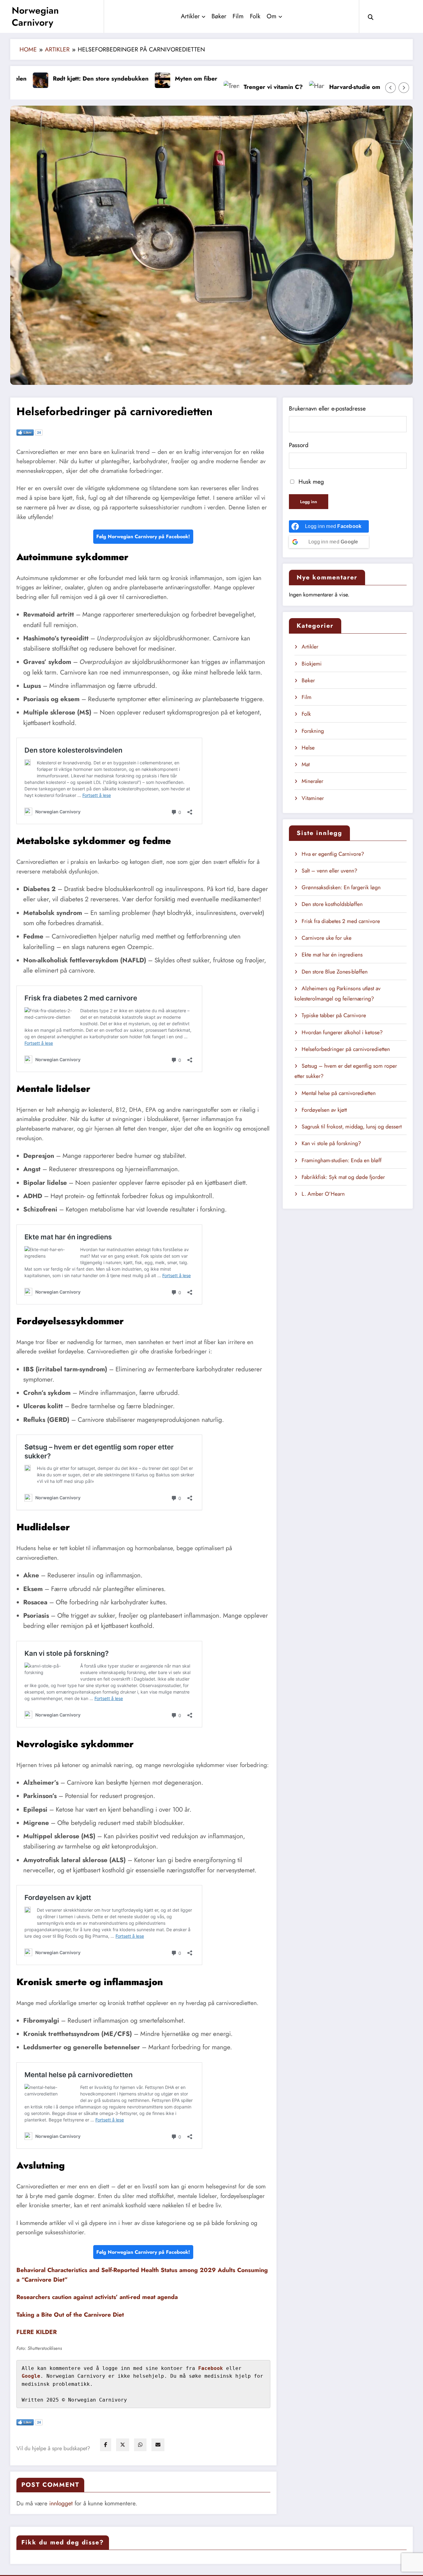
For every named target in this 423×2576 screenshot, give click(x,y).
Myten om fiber (131, 78)
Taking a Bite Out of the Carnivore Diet (70, 2314)
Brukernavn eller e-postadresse (327, 408)
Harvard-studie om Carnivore (304, 87)
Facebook (211, 2368)
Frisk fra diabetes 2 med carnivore (341, 921)
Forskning (313, 731)
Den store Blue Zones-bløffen (335, 972)
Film (238, 16)
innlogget (61, 2503)
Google (31, 2376)
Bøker (219, 16)
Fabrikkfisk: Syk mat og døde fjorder (343, 1177)
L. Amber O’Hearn (323, 1194)
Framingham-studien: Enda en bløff (342, 1160)
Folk (255, 16)
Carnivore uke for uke (327, 938)
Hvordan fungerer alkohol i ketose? (342, 1032)
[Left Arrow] (390, 88)
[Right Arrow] (404, 88)
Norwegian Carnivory (35, 16)
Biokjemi (312, 664)
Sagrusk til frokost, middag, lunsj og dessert (352, 1127)
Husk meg (310, 481)
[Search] (371, 16)
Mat (306, 764)
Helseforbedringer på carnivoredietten (346, 1049)
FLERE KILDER (37, 2332)
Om (272, 16)
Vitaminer (313, 798)
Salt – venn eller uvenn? (329, 871)
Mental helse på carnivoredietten (339, 1093)
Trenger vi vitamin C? (209, 87)
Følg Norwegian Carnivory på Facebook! (143, 536)
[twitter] (123, 2445)
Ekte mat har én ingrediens (332, 955)
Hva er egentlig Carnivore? (333, 854)
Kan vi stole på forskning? (331, 1143)
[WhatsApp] (140, 2445)
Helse (308, 748)
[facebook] (106, 2445)
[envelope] (158, 2445)
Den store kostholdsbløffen (332, 904)
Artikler (190, 16)
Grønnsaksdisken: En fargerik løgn (341, 887)
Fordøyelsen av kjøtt (324, 1110)
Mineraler (312, 781)
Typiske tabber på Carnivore (334, 1015)
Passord (299, 445)
